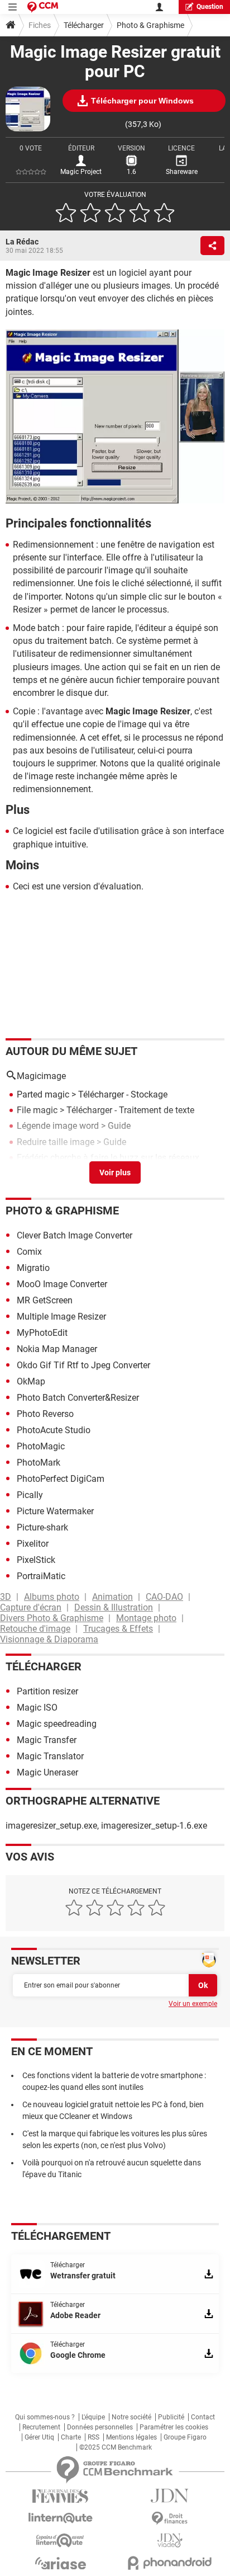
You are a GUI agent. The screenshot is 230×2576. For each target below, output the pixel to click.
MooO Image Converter (62, 1284)
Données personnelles (100, 2427)
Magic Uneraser (47, 1772)
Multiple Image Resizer (61, 1317)
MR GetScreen (45, 1300)
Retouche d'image (35, 1629)
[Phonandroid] (170, 2563)
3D (6, 1597)
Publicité (171, 2417)
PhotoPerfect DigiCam (61, 1479)
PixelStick (36, 1560)
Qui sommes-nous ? (45, 2417)
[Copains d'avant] (60, 2540)
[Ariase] (60, 2563)
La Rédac (22, 242)
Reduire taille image (56, 1142)
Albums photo (52, 1597)
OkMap (31, 1381)
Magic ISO (37, 1708)
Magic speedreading (57, 1724)
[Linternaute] (60, 2518)
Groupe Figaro (185, 2437)
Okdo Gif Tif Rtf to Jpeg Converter (83, 1365)
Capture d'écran (31, 1607)
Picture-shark (42, 1527)
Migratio (33, 1268)
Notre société (131, 2417)
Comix (29, 1252)
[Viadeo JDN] (170, 2540)
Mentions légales (131, 2437)
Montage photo (146, 1618)
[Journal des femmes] (60, 2496)
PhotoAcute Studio (54, 1430)
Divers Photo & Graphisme (52, 1618)
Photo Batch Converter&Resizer (78, 1398)
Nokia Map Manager (57, 1349)
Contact (203, 2417)
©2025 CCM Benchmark (116, 2447)
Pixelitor (33, 1544)
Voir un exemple (193, 2004)
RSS (94, 2437)
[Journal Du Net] (170, 2496)
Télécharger (84, 25)
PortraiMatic (41, 1576)
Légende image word (58, 1126)
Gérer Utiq (39, 2437)
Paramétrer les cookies (174, 2427)
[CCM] (43, 7)
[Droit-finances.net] (170, 2519)
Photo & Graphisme (150, 25)
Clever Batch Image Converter (75, 1235)
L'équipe (93, 2417)
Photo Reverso (45, 1414)
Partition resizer (47, 1691)
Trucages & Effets (118, 1629)
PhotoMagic (41, 1446)
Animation (112, 1597)
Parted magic (43, 1094)
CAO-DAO (164, 1597)
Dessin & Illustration (114, 1607)
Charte (71, 2437)
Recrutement (41, 2427)
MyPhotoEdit (42, 1333)
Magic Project (81, 172)
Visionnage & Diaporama (49, 1639)
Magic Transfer (47, 1740)
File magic (37, 1110)
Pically (30, 1495)
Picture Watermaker (55, 1511)
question (210, 7)
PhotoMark (39, 1463)
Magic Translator (50, 1756)
